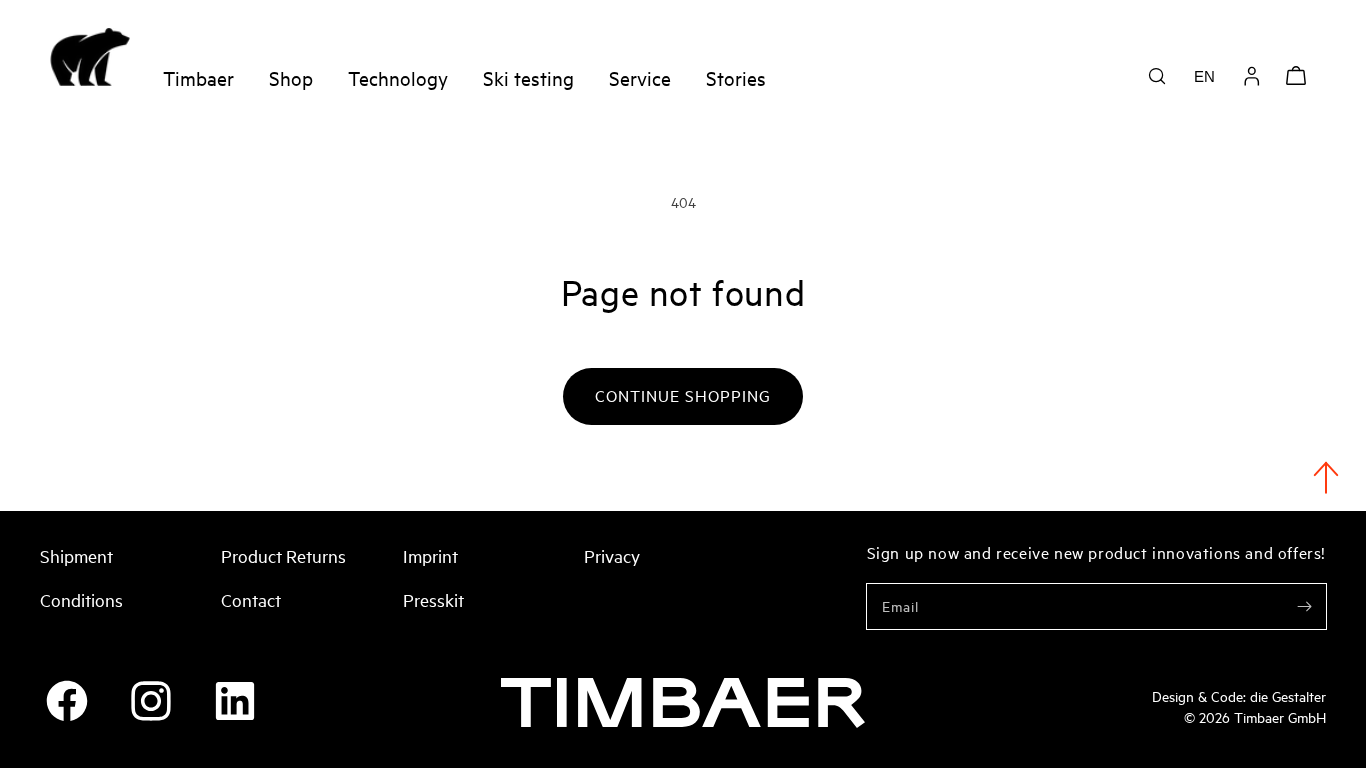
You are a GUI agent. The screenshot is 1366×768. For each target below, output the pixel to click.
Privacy (612, 555)
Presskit (433, 599)
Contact (251, 599)
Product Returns (283, 555)
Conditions (81, 599)
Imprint (430, 555)
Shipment (76, 555)
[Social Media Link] (67, 701)
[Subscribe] (1304, 606)
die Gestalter (1288, 695)
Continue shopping (683, 395)
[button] (1157, 76)
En (1204, 76)
